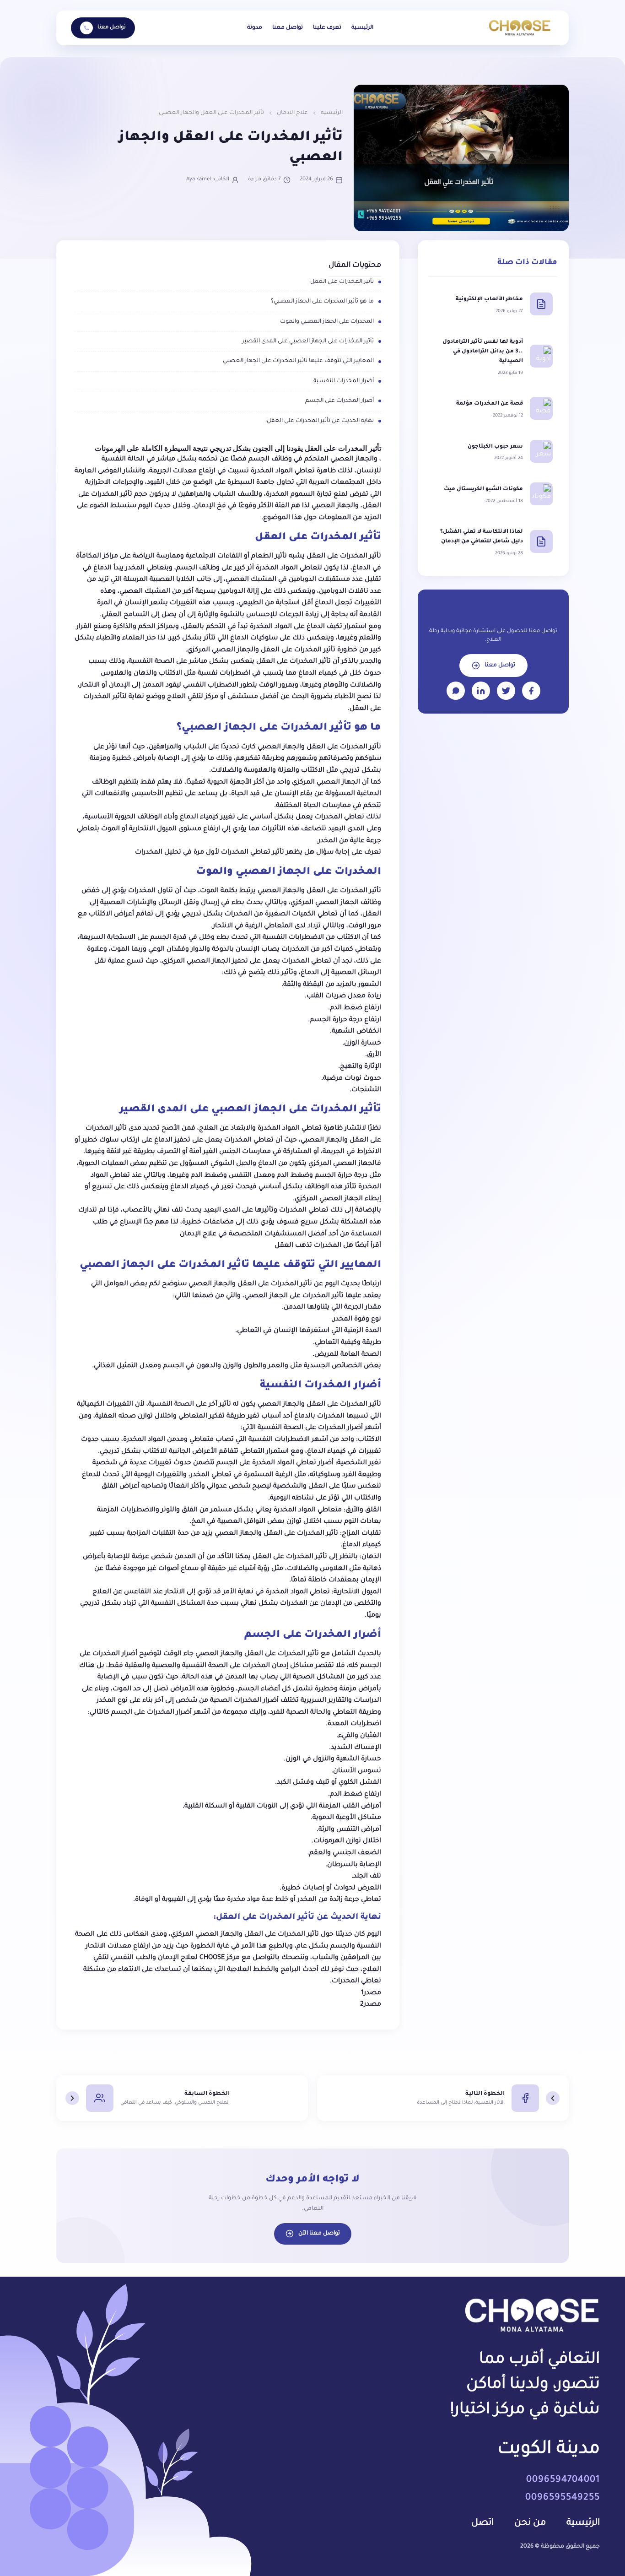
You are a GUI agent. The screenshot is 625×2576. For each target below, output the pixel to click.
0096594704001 (563, 2480)
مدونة (255, 28)
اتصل (482, 2523)
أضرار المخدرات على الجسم (339, 401)
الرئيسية (362, 28)
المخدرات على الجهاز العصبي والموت (327, 322)
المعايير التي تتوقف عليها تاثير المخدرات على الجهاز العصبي (298, 361)
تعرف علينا (327, 28)
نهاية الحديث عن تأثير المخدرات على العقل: (320, 421)
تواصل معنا (288, 28)
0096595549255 (563, 2498)
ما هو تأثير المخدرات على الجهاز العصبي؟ (322, 302)
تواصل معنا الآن (319, 2234)
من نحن (530, 2523)
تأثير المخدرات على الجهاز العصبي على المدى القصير (308, 341)
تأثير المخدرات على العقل (342, 282)
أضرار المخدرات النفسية (344, 381)
